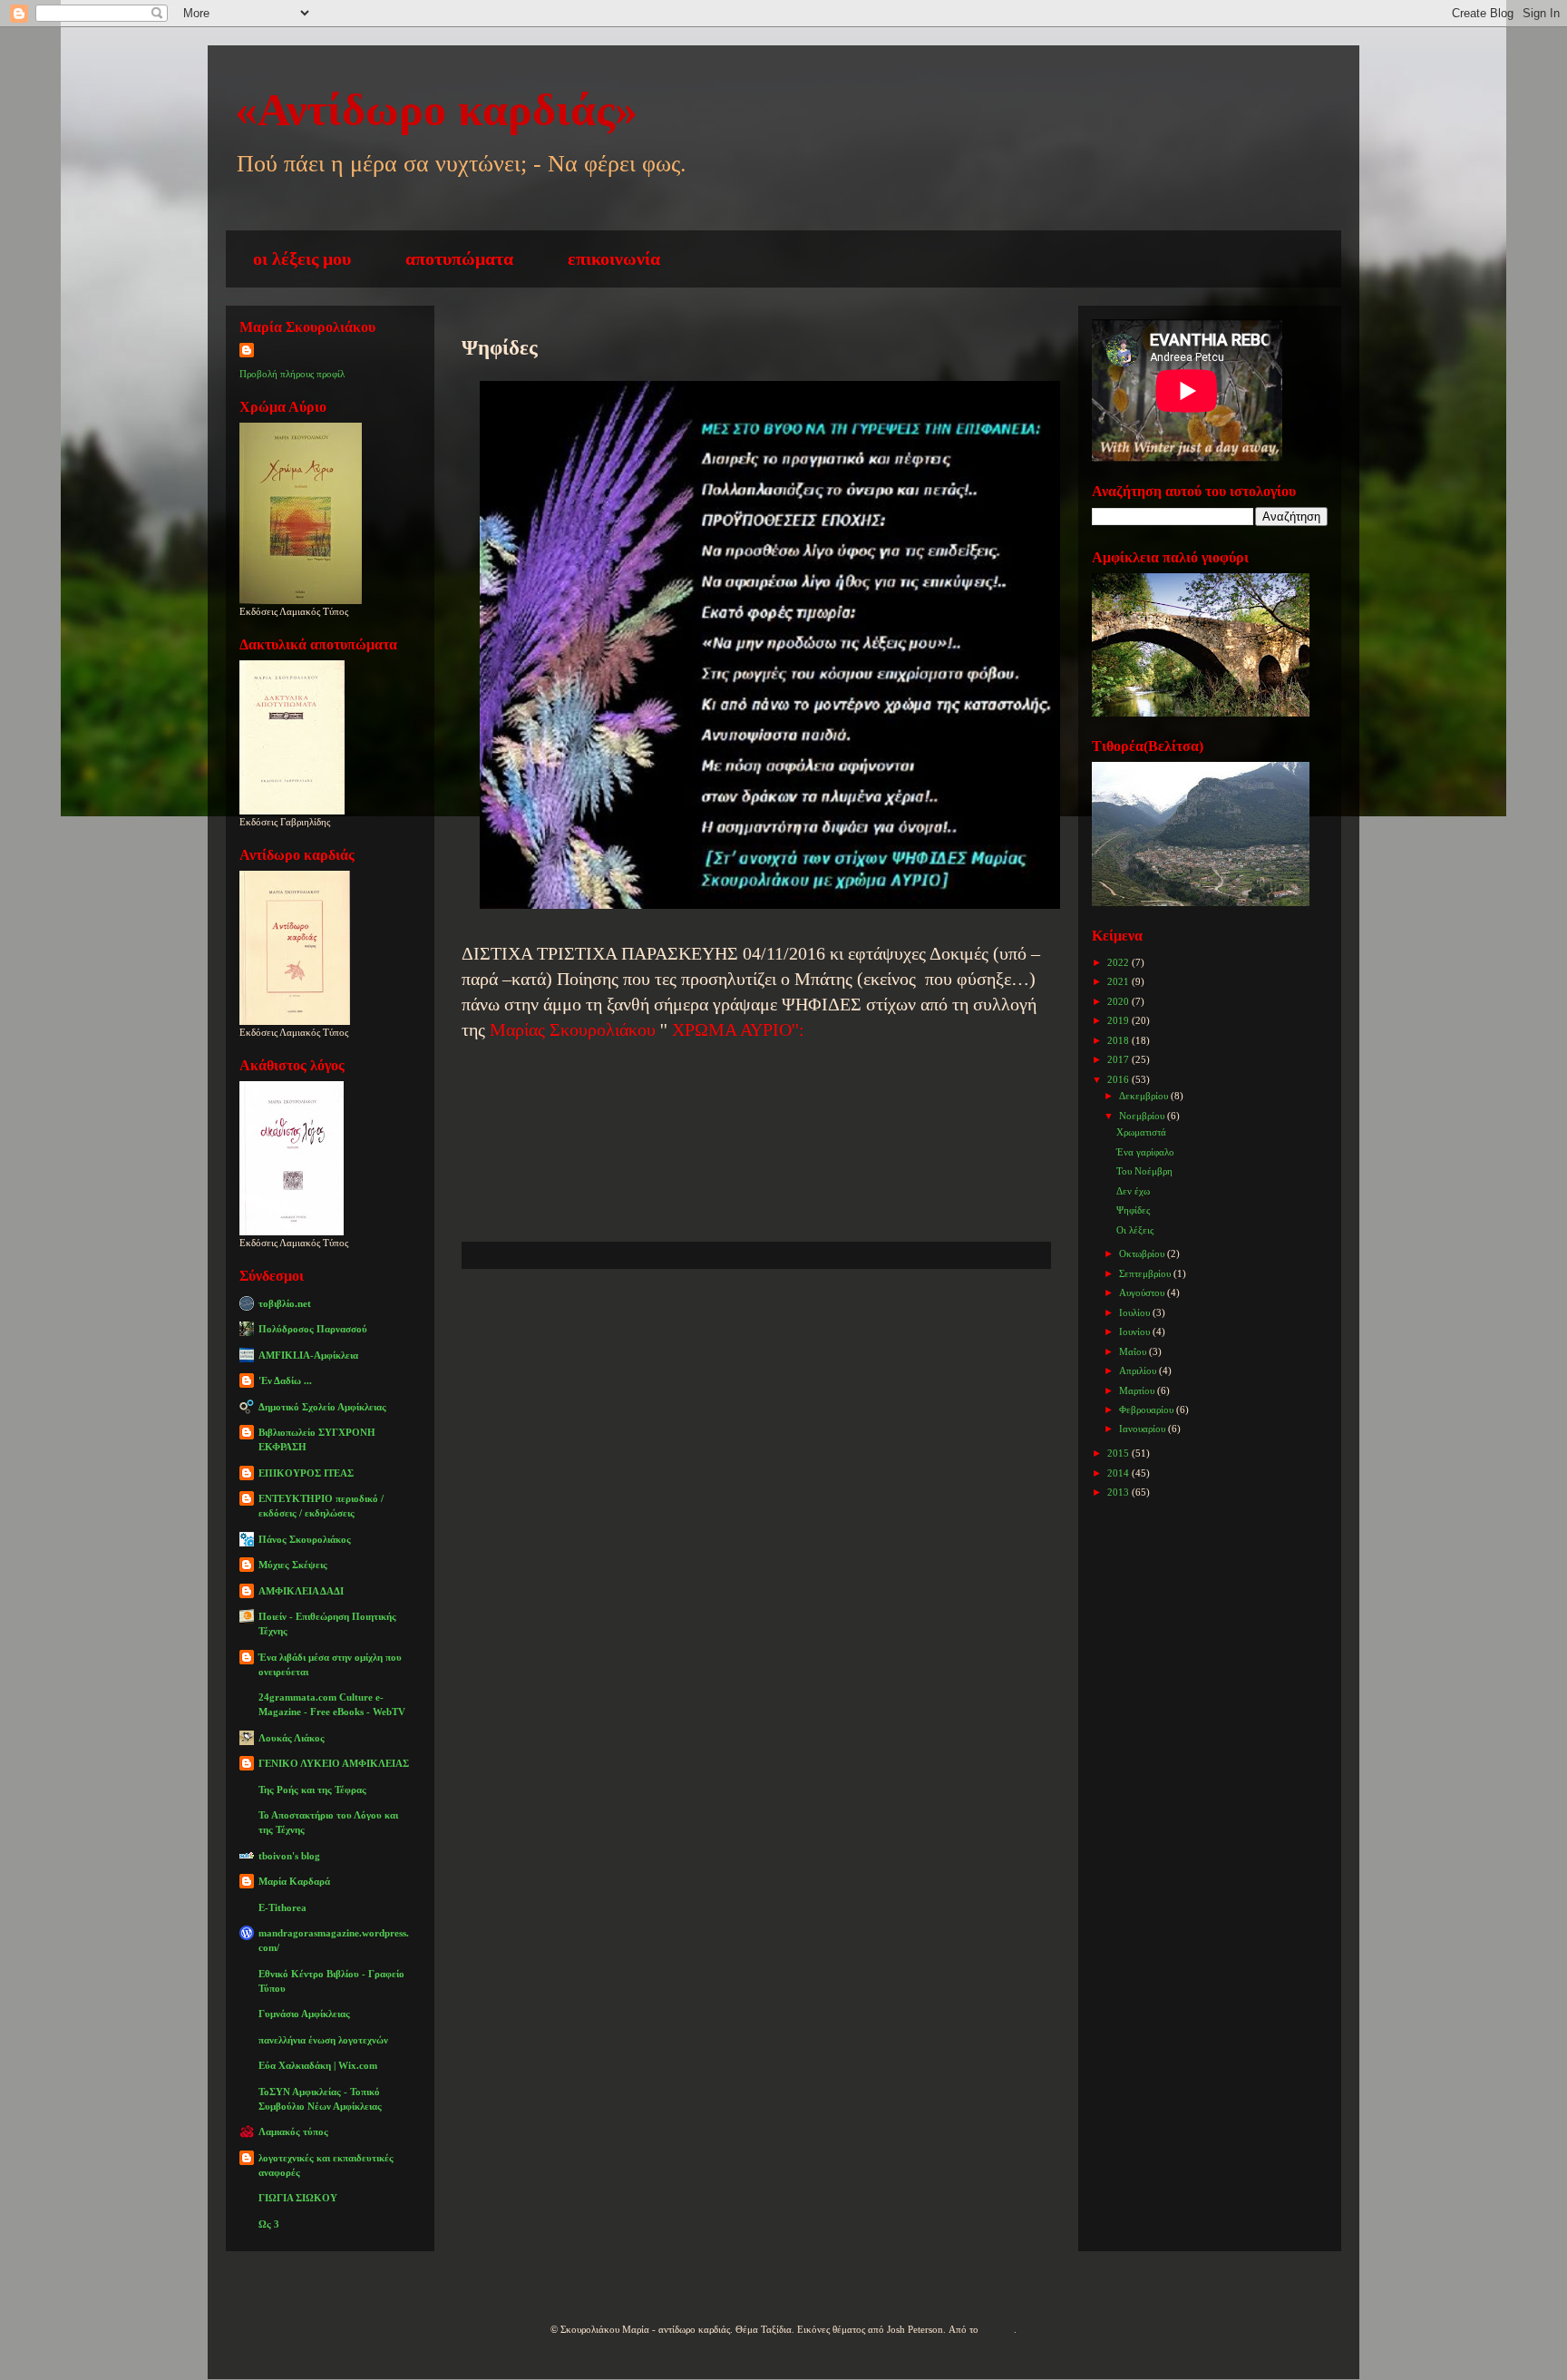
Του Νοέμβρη (1144, 1171)
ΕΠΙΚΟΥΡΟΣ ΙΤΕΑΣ (306, 1473)
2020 (1119, 1001)
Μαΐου (1134, 1351)
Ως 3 (269, 2224)
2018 (1119, 1040)
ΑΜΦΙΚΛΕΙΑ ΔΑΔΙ (301, 1591)
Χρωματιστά (1141, 1132)
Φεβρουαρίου (1148, 1409)
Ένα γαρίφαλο (1145, 1152)
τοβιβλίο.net (285, 1303)
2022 (1119, 962)
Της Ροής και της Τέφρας (312, 1790)
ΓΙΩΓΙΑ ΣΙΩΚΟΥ (298, 2198)
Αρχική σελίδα (738, 1323)
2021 (1119, 981)
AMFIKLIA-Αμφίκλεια (308, 1355)
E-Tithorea (282, 1907)
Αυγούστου (1143, 1292)
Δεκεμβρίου (1145, 1096)
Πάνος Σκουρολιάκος (305, 1539)
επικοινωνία (614, 258)
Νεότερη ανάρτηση (560, 1323)
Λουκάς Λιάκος (292, 1738)
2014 (1119, 1473)
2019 (1119, 1020)
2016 (1119, 1079)
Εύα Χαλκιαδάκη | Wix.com (318, 2065)
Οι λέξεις (1135, 1230)
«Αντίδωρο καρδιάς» (436, 110)
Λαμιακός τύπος (293, 2131)
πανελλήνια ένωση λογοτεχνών (323, 2040)
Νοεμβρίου (1143, 1116)
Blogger (998, 2329)
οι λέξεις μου (302, 258)
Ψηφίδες (1133, 1210)
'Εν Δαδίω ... (285, 1380)
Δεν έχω (1133, 1191)
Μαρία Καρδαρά (294, 1881)
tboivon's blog (289, 1856)
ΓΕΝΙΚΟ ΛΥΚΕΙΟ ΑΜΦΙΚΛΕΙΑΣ (334, 1763)
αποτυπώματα (459, 258)
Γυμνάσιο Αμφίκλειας (304, 2014)
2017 (1119, 1059)
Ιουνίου (1136, 1331)
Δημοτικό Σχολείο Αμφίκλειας (322, 1407)
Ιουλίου (1136, 1312)
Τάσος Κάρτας (513, 928)
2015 (1119, 1453)
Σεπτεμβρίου (1146, 1273)
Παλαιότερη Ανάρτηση (934, 1323)
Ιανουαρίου (1144, 1429)
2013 (1119, 1492)
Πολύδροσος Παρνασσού (313, 1329)
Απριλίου (1139, 1370)
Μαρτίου (1138, 1390)
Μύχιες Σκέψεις (293, 1565)
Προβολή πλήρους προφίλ (292, 374)
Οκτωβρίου (1143, 1253)
